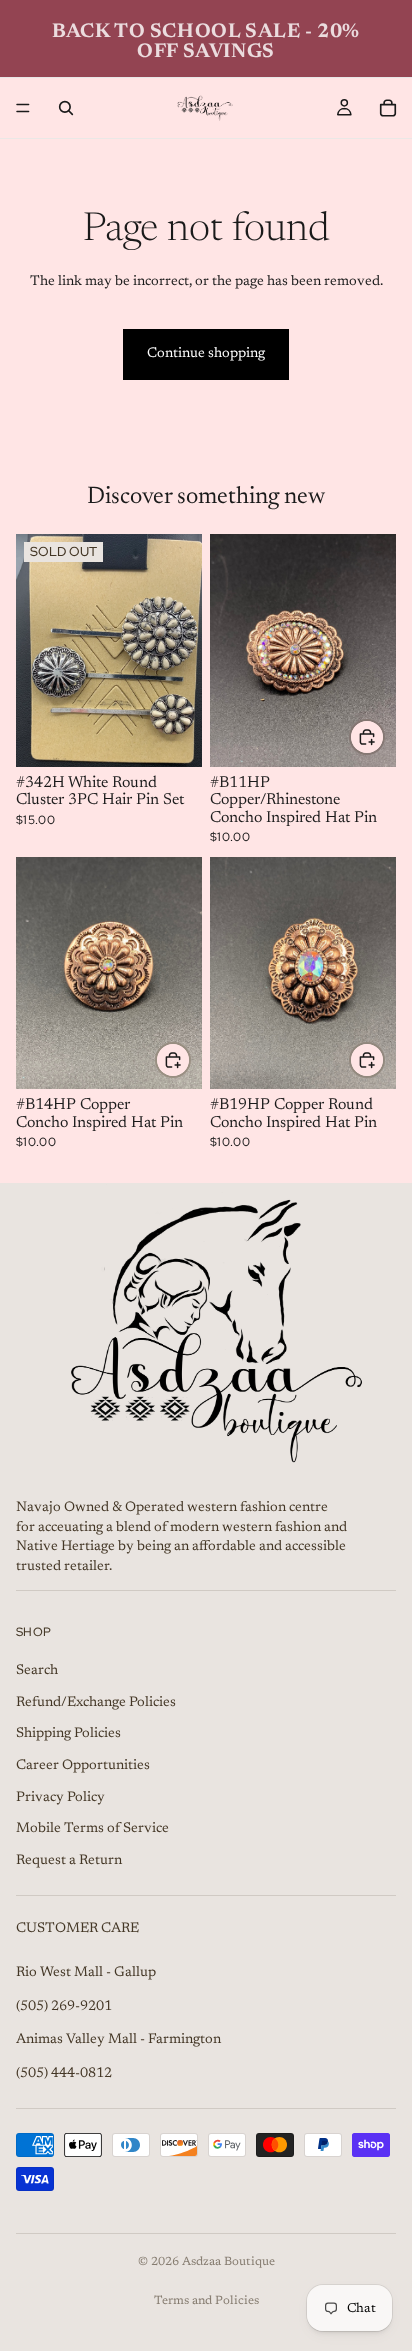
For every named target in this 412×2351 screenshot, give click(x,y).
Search (37, 1671)
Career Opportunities (83, 1766)
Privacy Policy (60, 1798)
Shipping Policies (68, 1734)
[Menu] (23, 108)
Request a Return (69, 1861)
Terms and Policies (206, 2301)
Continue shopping (206, 354)
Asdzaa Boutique (228, 2262)
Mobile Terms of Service (92, 1829)
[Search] (66, 108)
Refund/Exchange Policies (96, 1703)
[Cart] (388, 108)
